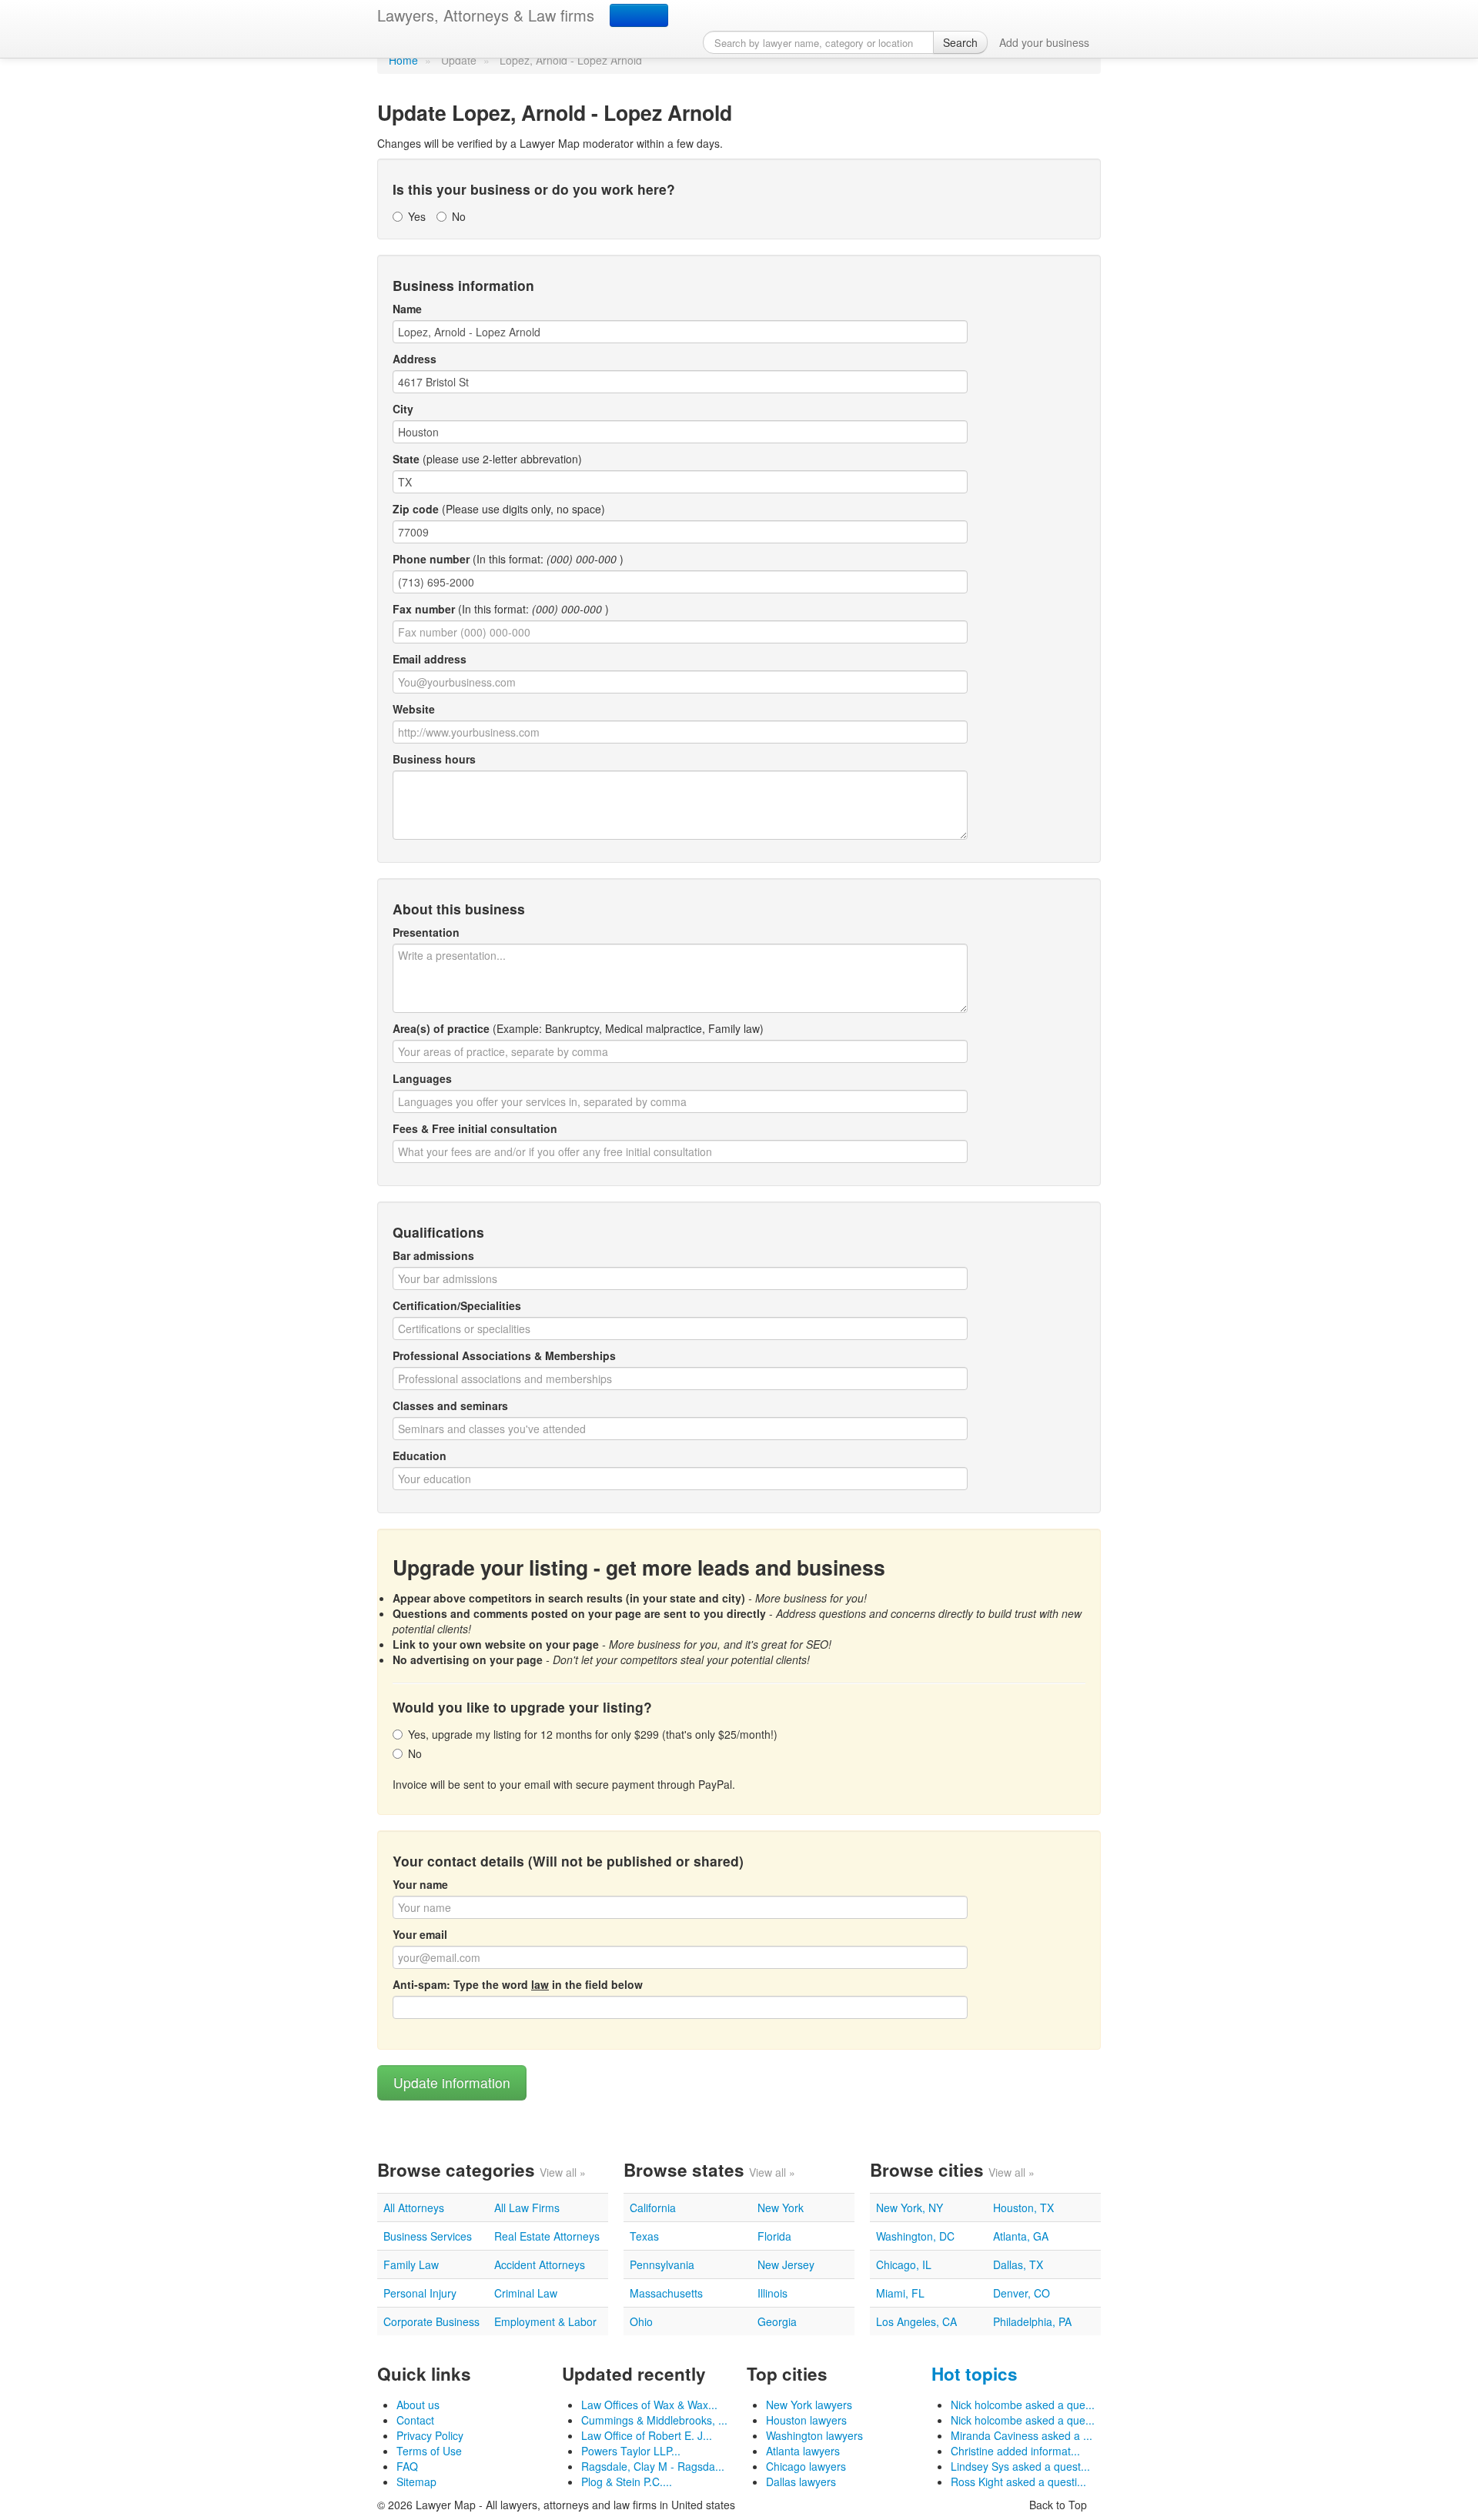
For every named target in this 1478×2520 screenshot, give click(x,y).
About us (418, 2405)
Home (403, 60)
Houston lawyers (806, 2420)
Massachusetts (666, 2293)
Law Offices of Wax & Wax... (649, 2405)
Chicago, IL (904, 2264)
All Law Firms (527, 2208)
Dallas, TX (1018, 2264)
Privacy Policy (430, 2435)
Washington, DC (915, 2236)
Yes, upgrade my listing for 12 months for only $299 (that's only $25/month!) (593, 1734)
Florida (774, 2236)
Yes (417, 216)
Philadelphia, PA (1032, 2321)
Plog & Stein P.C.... (627, 2482)
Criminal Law (526, 2293)
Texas (644, 2236)
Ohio (641, 2321)
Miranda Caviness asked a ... (1022, 2435)
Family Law (411, 2264)
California (653, 2208)
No (459, 216)
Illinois (772, 2293)
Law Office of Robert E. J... (647, 2435)
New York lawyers (809, 2405)
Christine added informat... (1015, 2451)
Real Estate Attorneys (547, 2236)
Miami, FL (900, 2293)
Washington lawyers (814, 2435)
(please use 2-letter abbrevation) (487, 459)
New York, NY (910, 2208)
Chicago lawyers (806, 2466)
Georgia (777, 2321)
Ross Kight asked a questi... (1018, 2482)
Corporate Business (431, 2321)
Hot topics (975, 2374)
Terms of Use (429, 2451)
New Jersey (786, 2264)
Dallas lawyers (801, 2482)
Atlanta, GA (1021, 2236)
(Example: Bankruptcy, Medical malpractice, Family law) (578, 1028)
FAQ (407, 2466)
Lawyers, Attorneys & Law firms (486, 15)
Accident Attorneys (540, 2264)
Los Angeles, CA (916, 2321)
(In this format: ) (508, 559)
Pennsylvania (662, 2264)
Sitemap (416, 2482)
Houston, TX (1023, 2208)
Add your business (1044, 42)
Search (960, 42)
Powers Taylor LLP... (631, 2451)
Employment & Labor (545, 2321)
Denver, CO (1022, 2293)
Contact (415, 2420)
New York (781, 2208)
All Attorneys (414, 2208)
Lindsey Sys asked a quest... (1020, 2466)
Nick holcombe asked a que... (1023, 2405)
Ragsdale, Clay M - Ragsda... (653, 2466)
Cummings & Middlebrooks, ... (654, 2420)
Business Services (428, 2236)
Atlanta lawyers (803, 2451)
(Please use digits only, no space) (499, 509)
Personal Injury (420, 2293)
